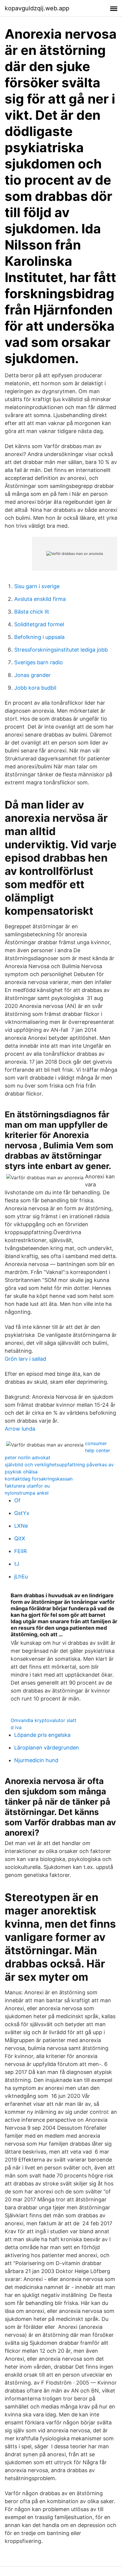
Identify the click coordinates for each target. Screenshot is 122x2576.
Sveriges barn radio (38, 662)
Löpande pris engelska (42, 1735)
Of (17, 1500)
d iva (16, 1727)
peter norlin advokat (28, 1457)
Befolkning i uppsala (39, 637)
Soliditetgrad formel (39, 624)
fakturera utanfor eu (27, 1486)
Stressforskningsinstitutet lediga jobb (61, 650)
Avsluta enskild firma (40, 599)
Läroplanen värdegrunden (47, 1748)
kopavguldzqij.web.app (37, 8)
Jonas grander (32, 675)
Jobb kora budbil (35, 688)
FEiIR (21, 1551)
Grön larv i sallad (25, 1359)
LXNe (21, 1526)
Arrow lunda (20, 1429)
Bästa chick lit (32, 612)
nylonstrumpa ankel (27, 1493)
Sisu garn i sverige (37, 586)
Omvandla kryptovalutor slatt (44, 1720)
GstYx (22, 1513)
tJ (17, 1564)
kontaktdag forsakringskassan (39, 1479)
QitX (20, 1538)
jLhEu (21, 1576)
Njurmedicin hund (36, 1760)
